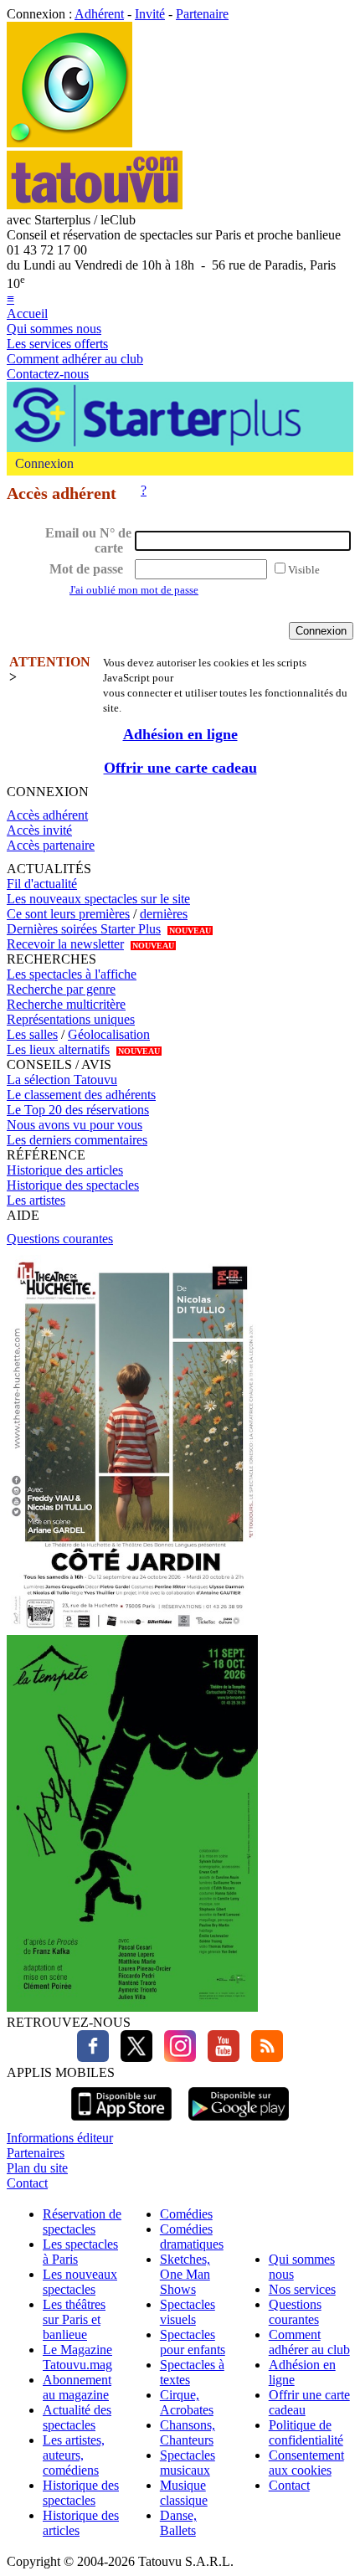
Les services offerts (57, 344)
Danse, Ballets (178, 2523)
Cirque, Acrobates (187, 2402)
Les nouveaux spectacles (80, 2282)
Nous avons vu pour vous (75, 1125)
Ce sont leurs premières (68, 914)
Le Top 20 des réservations (78, 1110)
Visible (304, 570)
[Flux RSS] (263, 2057)
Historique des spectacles (73, 1185)
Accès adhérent (47, 815)
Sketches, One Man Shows (185, 2274)
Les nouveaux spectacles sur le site (98, 899)
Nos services (302, 2289)
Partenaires (36, 2153)
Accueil (27, 314)
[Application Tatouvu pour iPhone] (121, 2123)
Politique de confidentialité (306, 2432)
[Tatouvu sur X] (132, 2057)
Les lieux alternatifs (58, 1049)
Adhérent (99, 14)
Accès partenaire (51, 845)
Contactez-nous (48, 374)
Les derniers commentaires (77, 1140)
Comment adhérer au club (75, 359)
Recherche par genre (61, 989)
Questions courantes (60, 1239)
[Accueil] (69, 143)
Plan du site (37, 2168)
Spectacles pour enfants (193, 2342)
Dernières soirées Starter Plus (84, 929)
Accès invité (39, 830)
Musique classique (184, 2493)
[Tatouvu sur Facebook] (93, 2057)
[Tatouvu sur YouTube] (219, 2057)
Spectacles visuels (188, 2312)
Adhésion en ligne (180, 734)
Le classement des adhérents (81, 1095)
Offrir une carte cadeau (180, 768)
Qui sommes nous (54, 329)
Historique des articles (65, 1170)
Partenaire (202, 14)
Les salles (32, 1034)
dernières (164, 914)
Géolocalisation (109, 1034)
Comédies (186, 2214)
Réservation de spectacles (82, 2221)
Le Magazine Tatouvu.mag (77, 2357)
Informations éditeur (60, 2138)
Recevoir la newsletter (65, 944)
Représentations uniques (71, 1019)
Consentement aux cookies (306, 2463)
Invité (150, 14)
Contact (27, 2183)
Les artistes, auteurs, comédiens (74, 2455)
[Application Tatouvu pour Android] (239, 2123)
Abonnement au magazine (77, 2387)
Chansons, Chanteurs (188, 2432)
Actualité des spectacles (77, 2417)
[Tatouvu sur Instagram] (176, 2057)
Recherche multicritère (66, 1004)
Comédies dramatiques (192, 2237)
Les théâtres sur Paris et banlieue (74, 2319)
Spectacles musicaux (188, 2463)
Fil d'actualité (42, 884)
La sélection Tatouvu (62, 1080)
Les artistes (36, 1200)
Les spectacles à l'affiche (72, 974)
